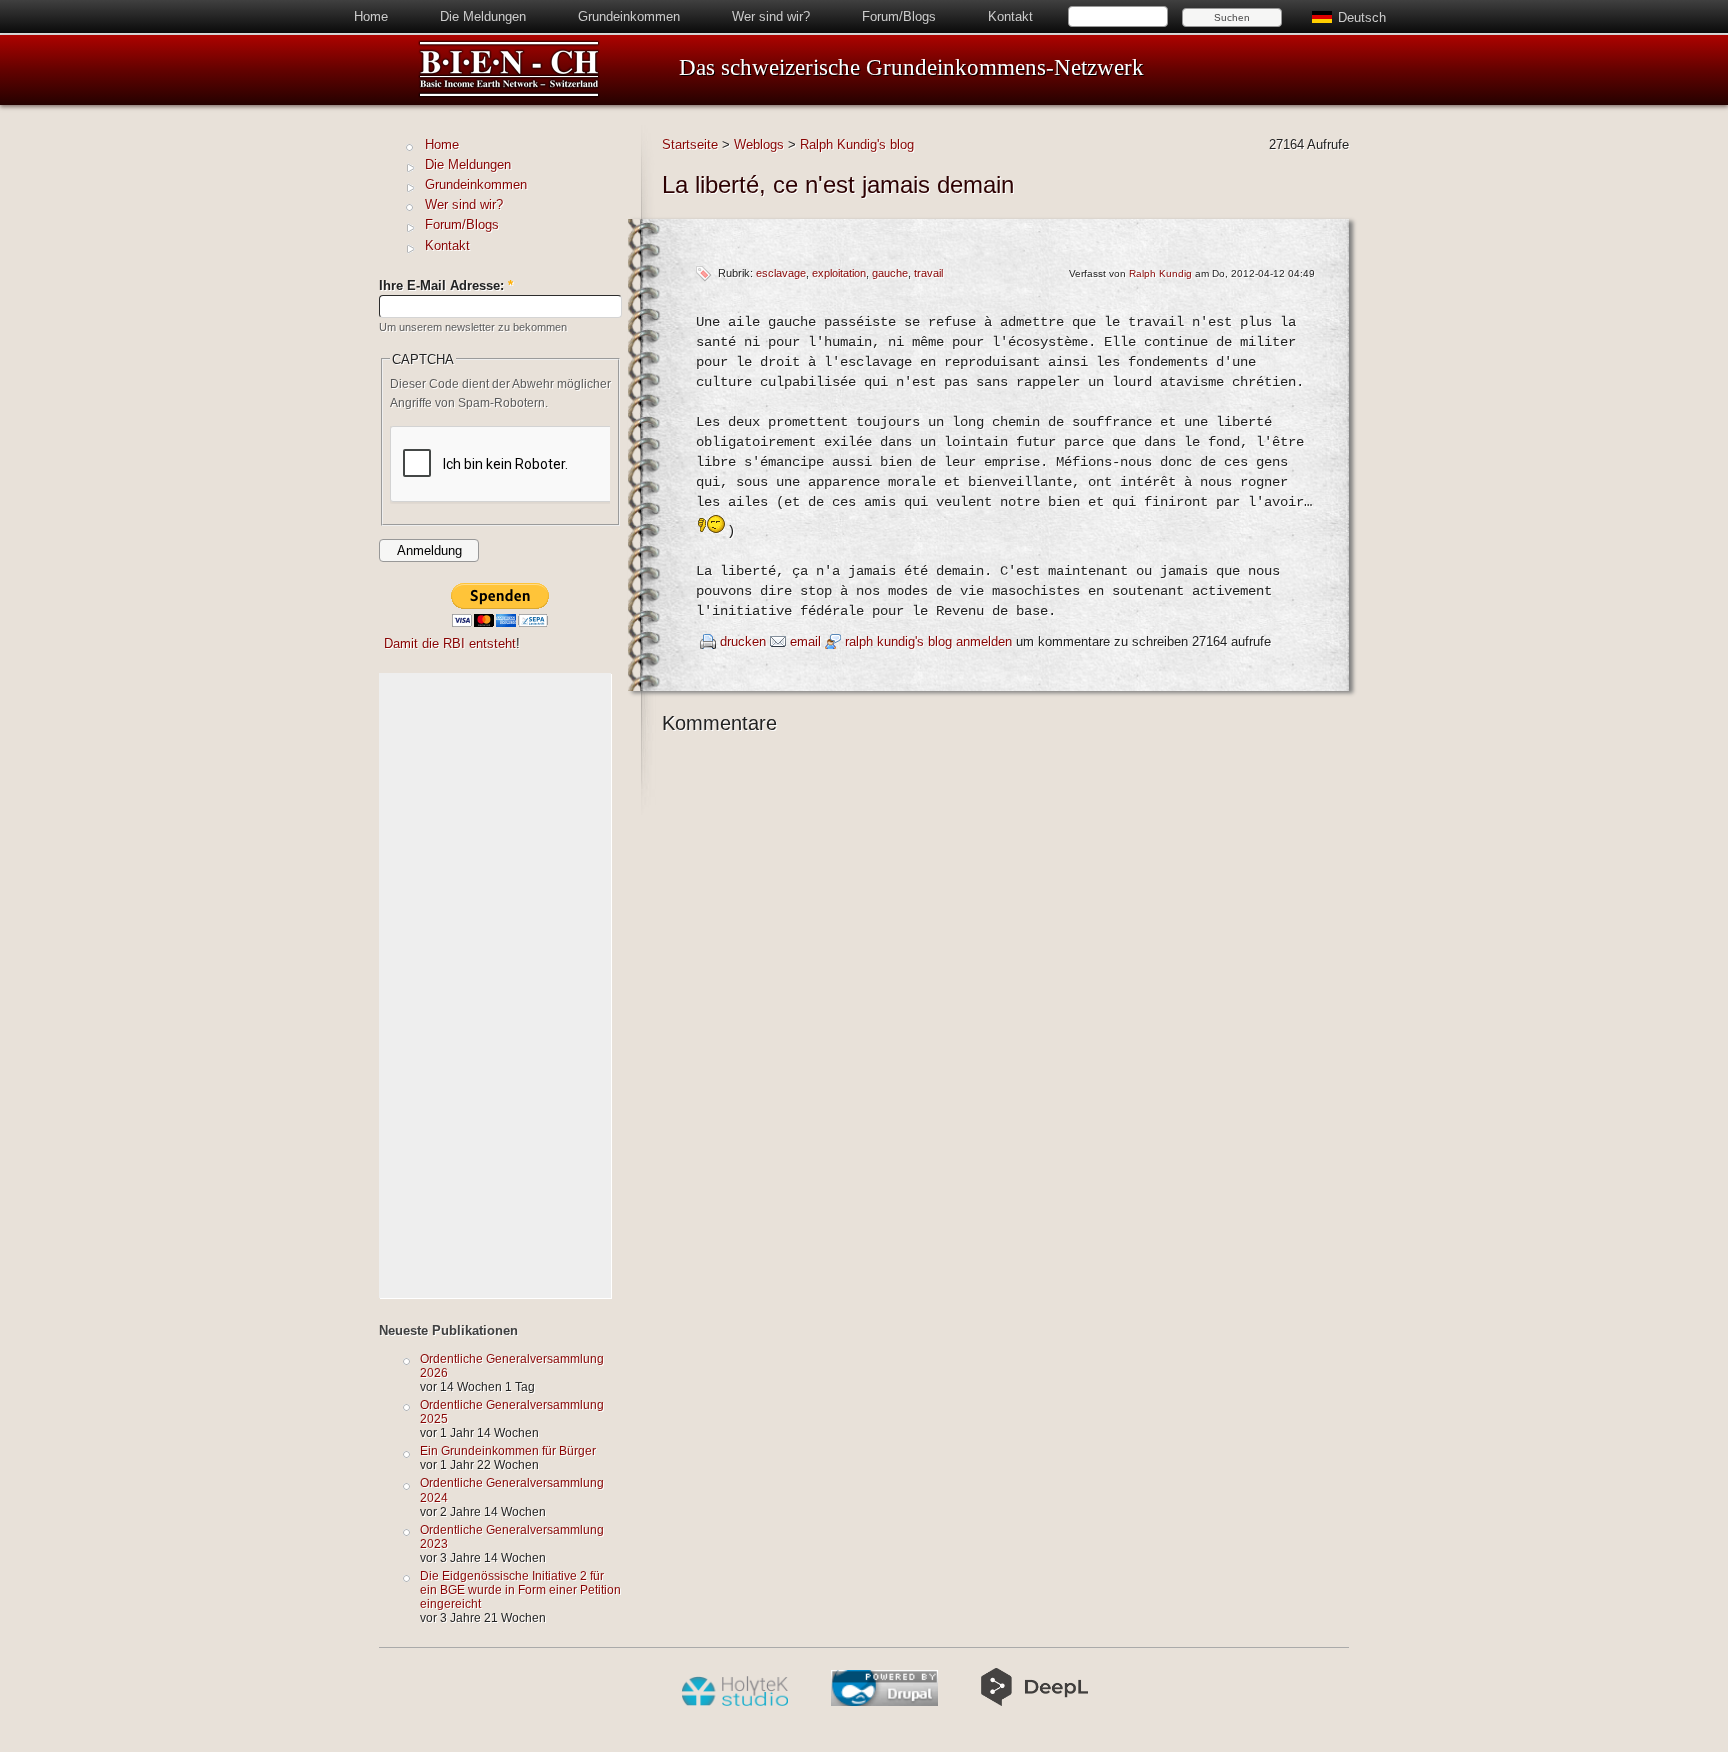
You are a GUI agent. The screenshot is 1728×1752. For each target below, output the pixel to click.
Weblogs (759, 144)
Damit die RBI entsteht (450, 643)
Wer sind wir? (771, 16)
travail (928, 273)
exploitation (839, 273)
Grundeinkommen (629, 16)
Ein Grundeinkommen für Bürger (508, 1450)
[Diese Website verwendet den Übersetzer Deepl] (1034, 1702)
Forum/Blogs (899, 16)
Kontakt (1010, 16)
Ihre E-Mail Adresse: (446, 285)
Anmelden (984, 641)
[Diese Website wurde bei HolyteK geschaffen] (734, 1702)
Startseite (690, 144)
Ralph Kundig (1160, 273)
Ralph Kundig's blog (857, 144)
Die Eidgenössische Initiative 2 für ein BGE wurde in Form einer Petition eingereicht (520, 1589)
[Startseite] (509, 93)
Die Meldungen (483, 16)
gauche (890, 273)
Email (805, 641)
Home (371, 16)
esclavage (781, 273)
